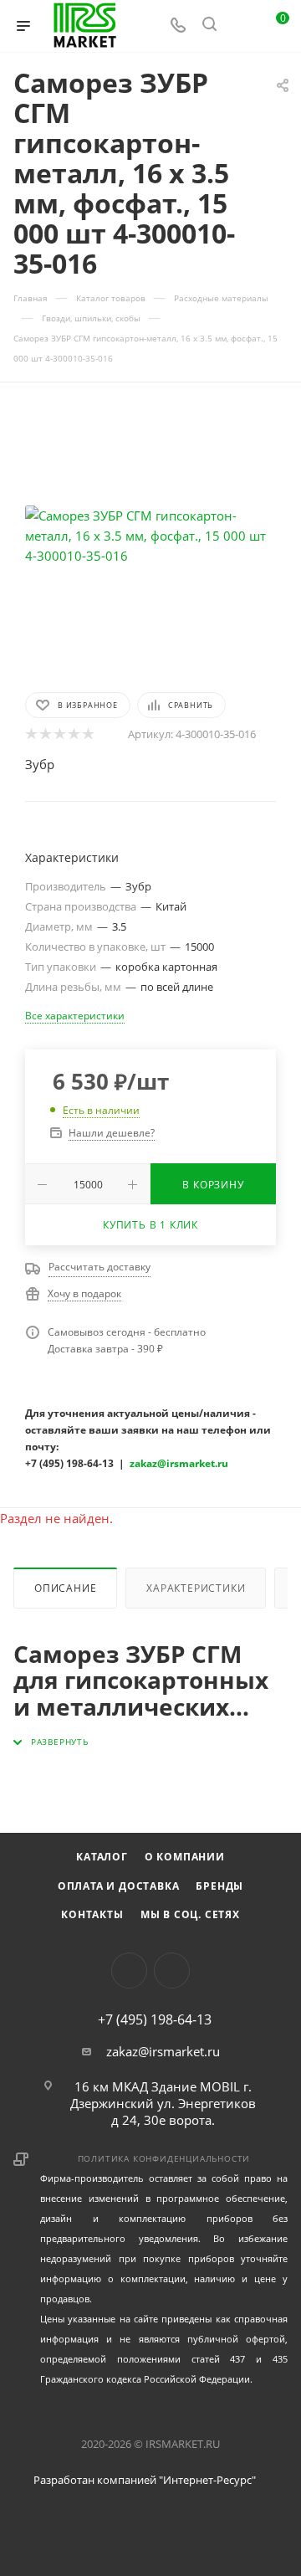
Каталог (102, 1857)
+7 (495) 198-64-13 (155, 2019)
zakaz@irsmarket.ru (163, 2051)
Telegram (172, 1970)
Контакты (92, 1914)
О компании (185, 1857)
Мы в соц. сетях (190, 1914)
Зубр (40, 764)
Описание (65, 1588)
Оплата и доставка (119, 1886)
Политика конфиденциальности (164, 2158)
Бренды (219, 1886)
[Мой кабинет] (241, 26)
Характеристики (196, 1588)
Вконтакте (129, 1970)
